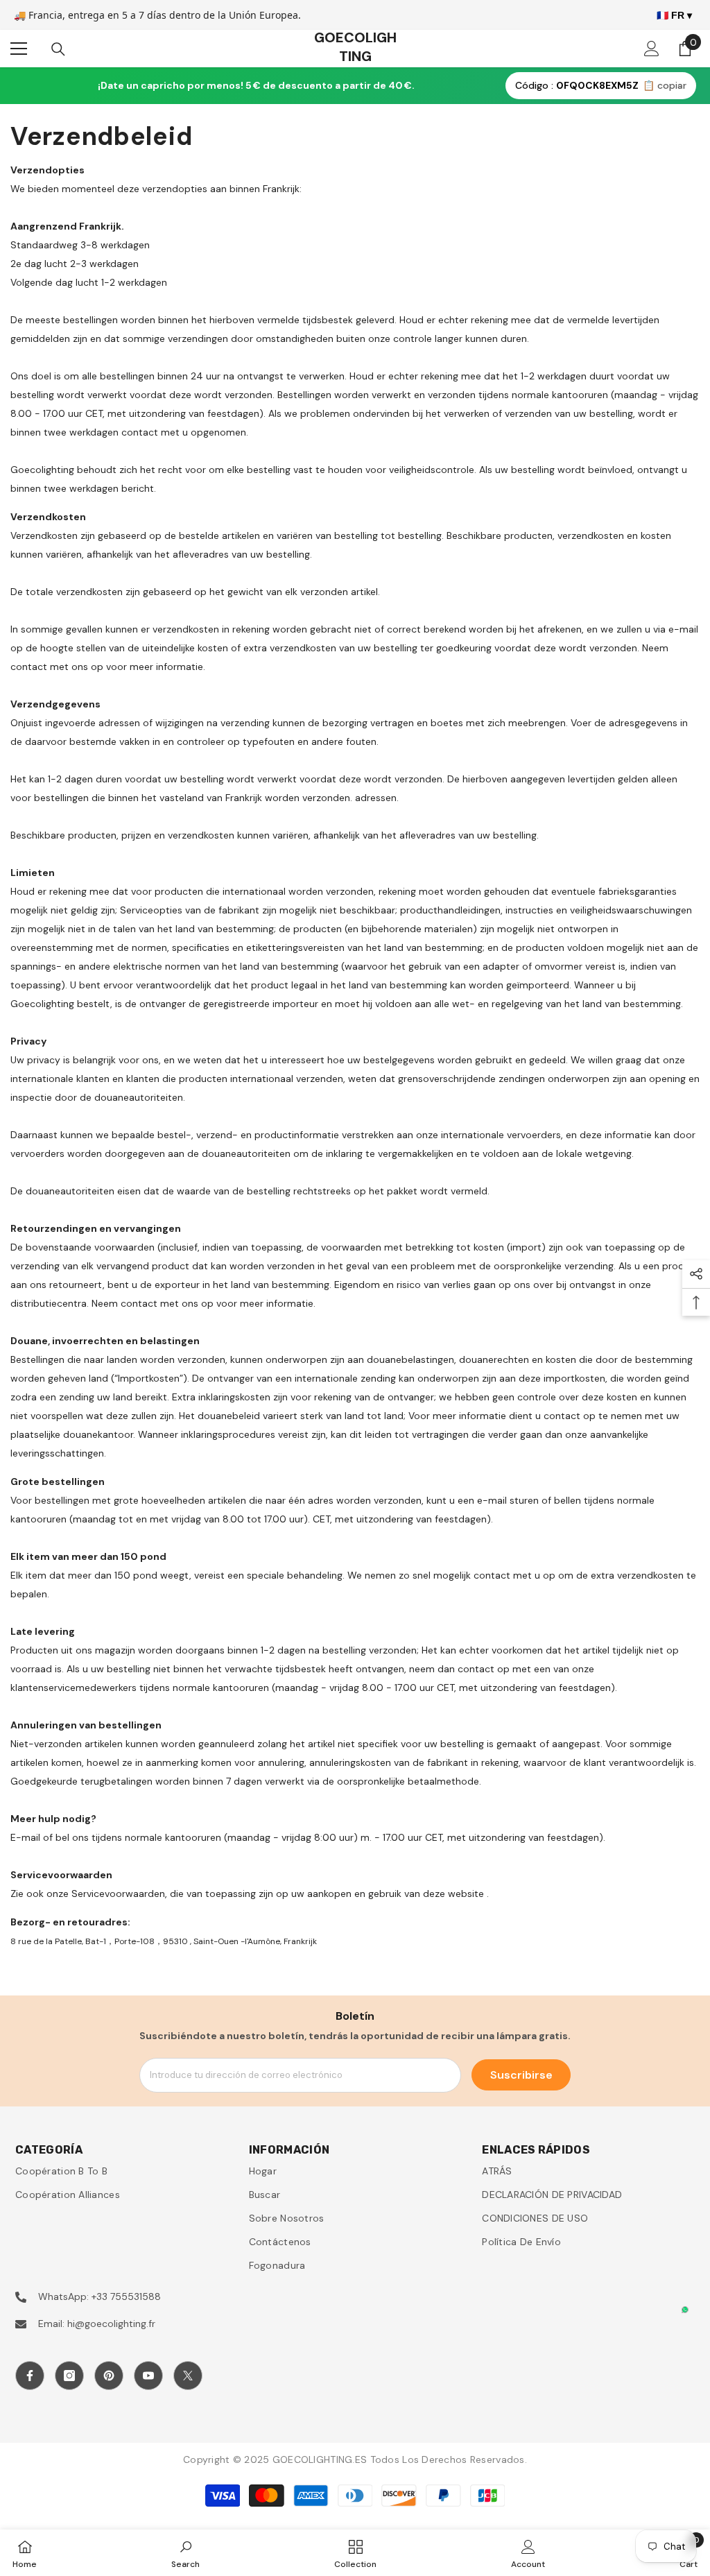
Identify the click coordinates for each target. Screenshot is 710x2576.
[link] (185, 2553)
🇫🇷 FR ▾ (674, 15)
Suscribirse (521, 2075)
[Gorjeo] (188, 2376)
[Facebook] (30, 2376)
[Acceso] (652, 49)
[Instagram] (69, 2376)
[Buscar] (58, 49)
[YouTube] (148, 2376)
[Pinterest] (109, 2376)
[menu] (19, 49)
